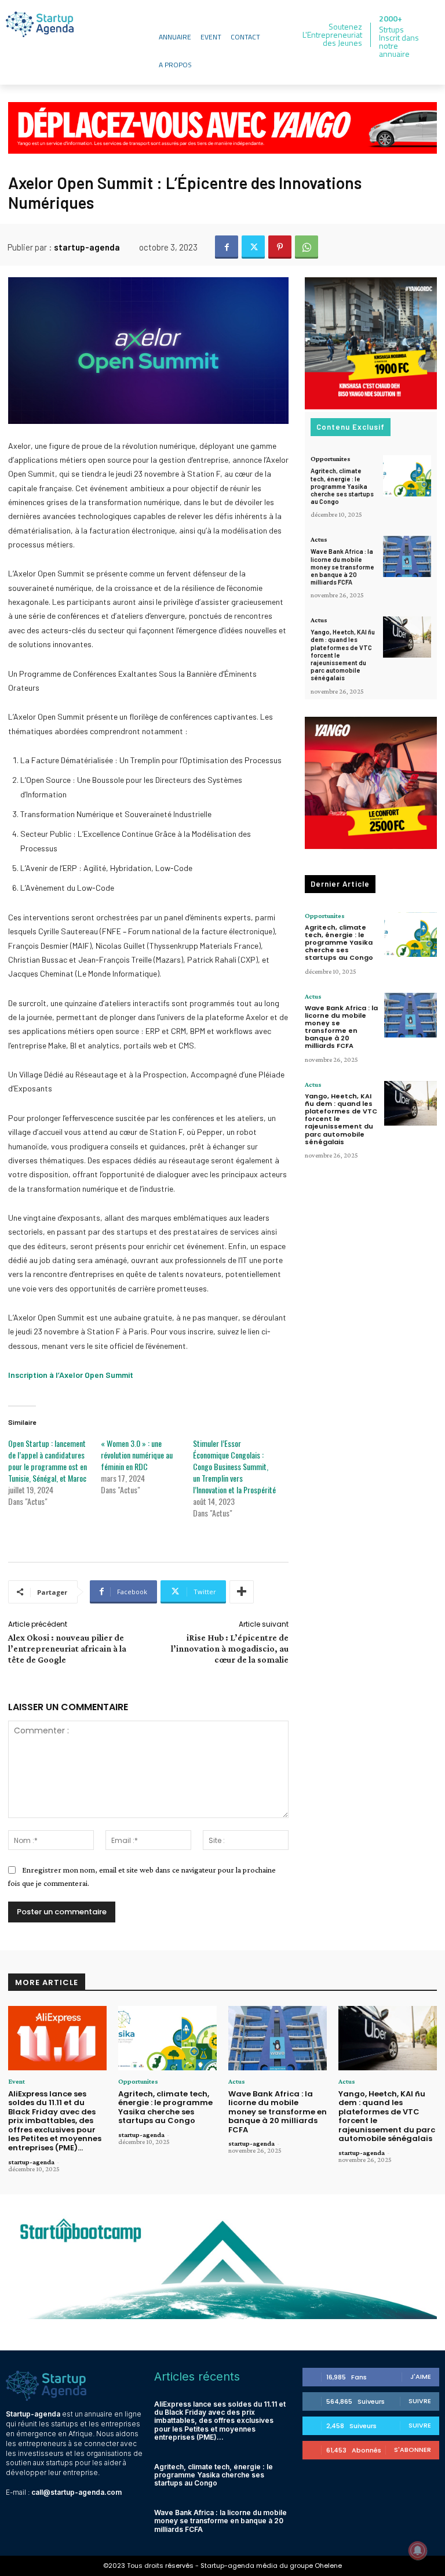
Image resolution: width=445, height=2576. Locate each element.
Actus (319, 539)
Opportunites (331, 459)
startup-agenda (87, 247)
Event (17, 2081)
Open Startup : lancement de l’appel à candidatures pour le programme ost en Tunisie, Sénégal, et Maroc (48, 1461)
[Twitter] (253, 247)
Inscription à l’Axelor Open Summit (71, 1375)
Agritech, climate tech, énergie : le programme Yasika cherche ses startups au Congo (342, 486)
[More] (242, 1592)
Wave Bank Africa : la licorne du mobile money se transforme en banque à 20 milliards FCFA (342, 567)
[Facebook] (227, 247)
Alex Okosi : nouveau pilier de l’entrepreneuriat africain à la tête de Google (67, 1648)
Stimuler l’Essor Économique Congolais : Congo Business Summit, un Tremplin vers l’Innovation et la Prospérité (234, 1466)
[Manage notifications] (418, 2550)
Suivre (420, 2401)
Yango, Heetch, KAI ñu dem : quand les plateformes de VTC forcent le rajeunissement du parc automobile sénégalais (387, 2116)
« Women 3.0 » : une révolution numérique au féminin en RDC (137, 1455)
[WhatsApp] (307, 247)
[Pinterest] (280, 247)
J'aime (421, 2377)
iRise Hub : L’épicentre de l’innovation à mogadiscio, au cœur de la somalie (230, 1648)
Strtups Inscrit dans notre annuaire (399, 41)
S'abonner (413, 2450)
